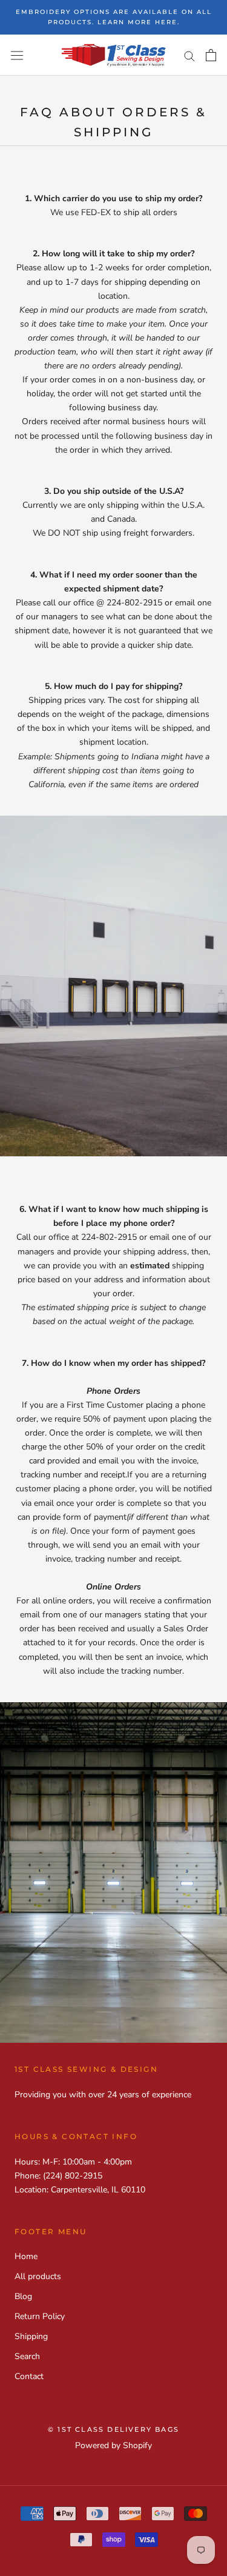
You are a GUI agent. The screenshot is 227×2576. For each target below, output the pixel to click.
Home (26, 2256)
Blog (23, 2296)
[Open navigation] (17, 55)
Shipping (31, 2336)
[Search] (189, 55)
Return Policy (40, 2316)
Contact (29, 2376)
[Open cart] (211, 55)
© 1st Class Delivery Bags (113, 2429)
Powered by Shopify (113, 2445)
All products (38, 2276)
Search (27, 2356)
